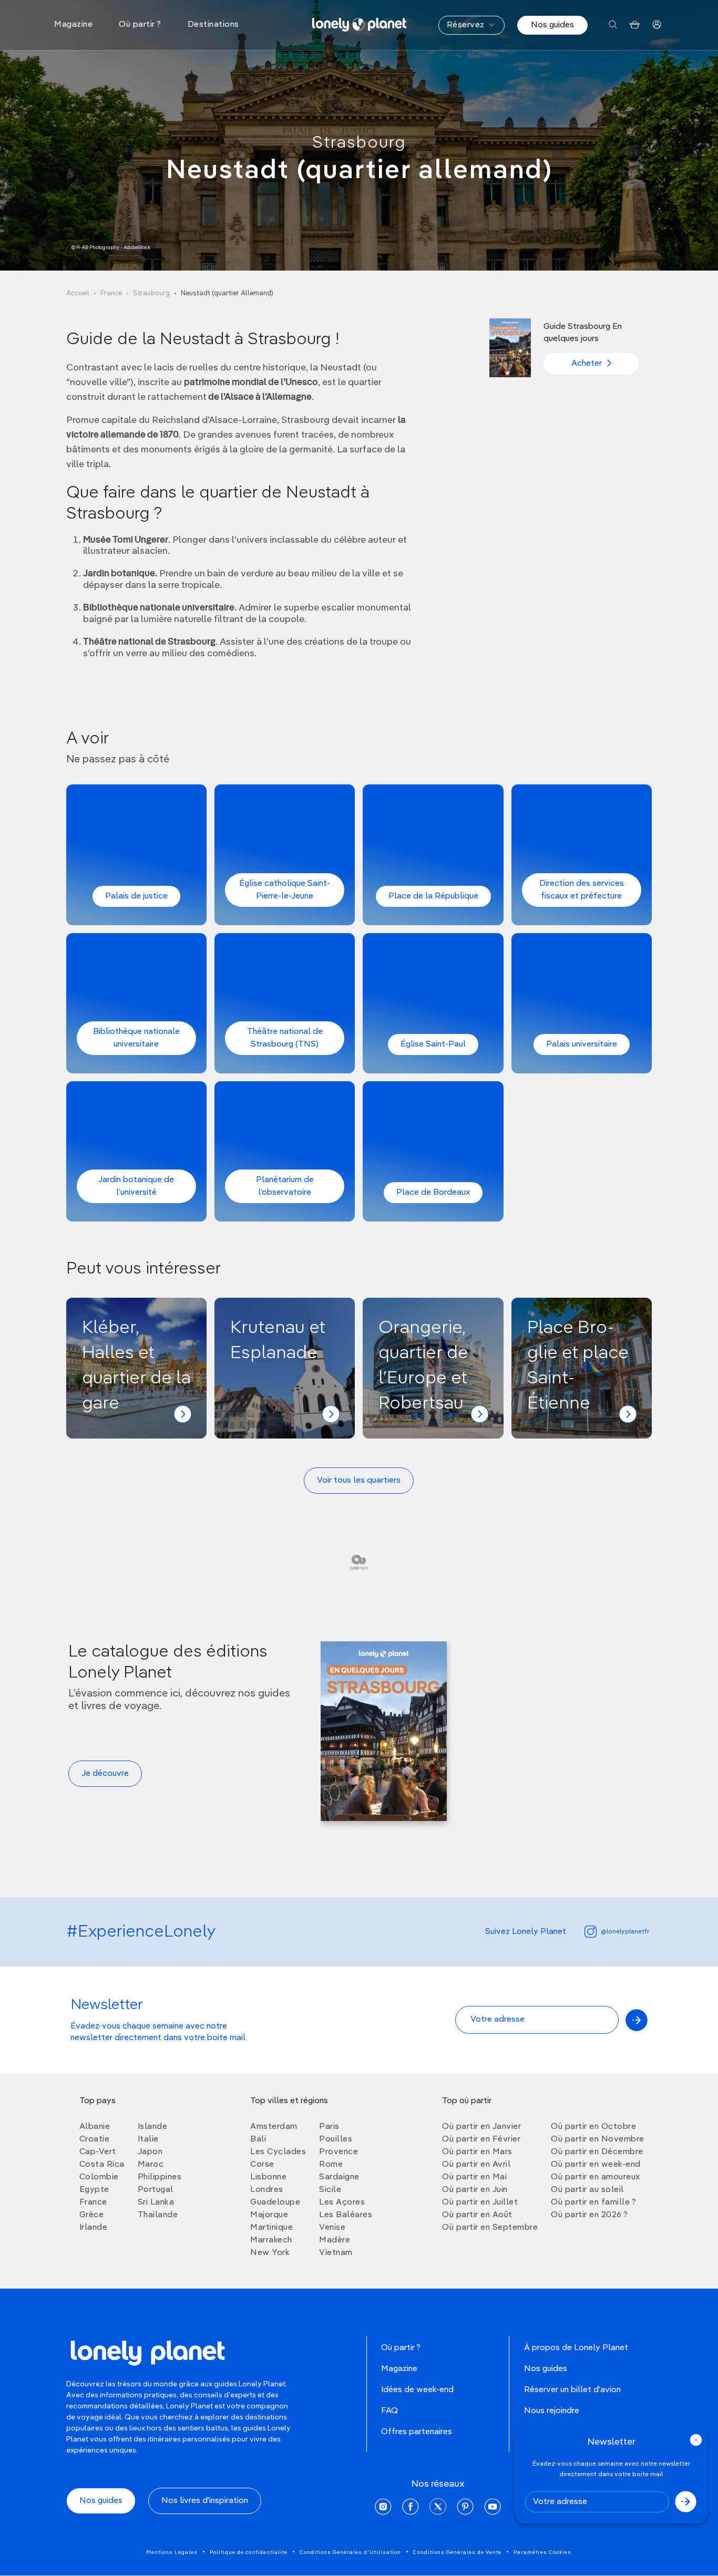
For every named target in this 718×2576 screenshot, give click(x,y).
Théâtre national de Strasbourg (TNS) (285, 1038)
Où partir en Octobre (593, 2127)
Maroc (151, 2165)
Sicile (330, 2190)
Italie (148, 2139)
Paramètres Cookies (542, 2552)
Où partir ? (401, 2348)
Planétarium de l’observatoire (285, 1186)
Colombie (99, 2177)
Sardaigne (339, 2177)
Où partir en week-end (596, 2165)
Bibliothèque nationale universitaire (136, 1038)
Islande (153, 2127)
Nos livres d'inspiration (205, 2501)
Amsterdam (274, 2127)
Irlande (94, 2228)
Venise (332, 2228)
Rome (331, 2165)
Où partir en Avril (476, 2165)
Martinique (271, 2228)
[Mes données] (657, 25)
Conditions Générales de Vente (457, 2552)
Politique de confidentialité (249, 2552)
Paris (329, 2127)
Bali (258, 2139)
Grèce (92, 2215)
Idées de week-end (417, 2390)
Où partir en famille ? (593, 2202)
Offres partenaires (417, 2432)
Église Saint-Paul (433, 1044)
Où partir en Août (477, 2215)
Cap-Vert (98, 2152)
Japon (150, 2152)
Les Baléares (346, 2215)
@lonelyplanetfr (625, 1932)
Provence (339, 2152)
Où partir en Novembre (598, 2139)
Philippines (160, 2177)
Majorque (269, 2215)
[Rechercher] (613, 25)
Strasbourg (359, 143)
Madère (335, 2240)
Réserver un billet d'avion (572, 2390)
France (111, 293)
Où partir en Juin (475, 2190)
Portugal (156, 2190)
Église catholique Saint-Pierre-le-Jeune (285, 890)
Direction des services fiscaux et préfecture (582, 890)
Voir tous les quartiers (359, 1481)
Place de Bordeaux (433, 1193)
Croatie (95, 2139)
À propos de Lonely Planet (576, 2348)
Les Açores (342, 2202)
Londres (267, 2190)
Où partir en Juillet (480, 2202)
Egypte (94, 2190)
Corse (262, 2165)
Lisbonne (268, 2177)
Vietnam (336, 2253)
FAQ (389, 2411)
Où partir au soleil (587, 2190)
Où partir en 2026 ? (589, 2215)
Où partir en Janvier (481, 2127)
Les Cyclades (278, 2152)
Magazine (399, 2369)
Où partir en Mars (477, 2152)
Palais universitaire (582, 1044)
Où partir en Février (481, 2139)
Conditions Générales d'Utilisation (350, 2552)
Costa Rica (102, 2165)
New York (270, 2253)
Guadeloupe (275, 2202)
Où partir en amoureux (596, 2177)
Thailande (158, 2215)
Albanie (95, 2127)
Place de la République (433, 896)
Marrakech (271, 2240)
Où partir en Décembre (597, 2152)
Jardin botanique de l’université (136, 1186)
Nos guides (552, 25)
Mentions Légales (172, 2552)
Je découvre (105, 1774)
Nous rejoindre (552, 2411)
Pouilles (336, 2139)
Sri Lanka (156, 2202)
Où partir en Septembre (490, 2228)
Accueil (78, 293)
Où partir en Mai (474, 2177)
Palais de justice (136, 896)
